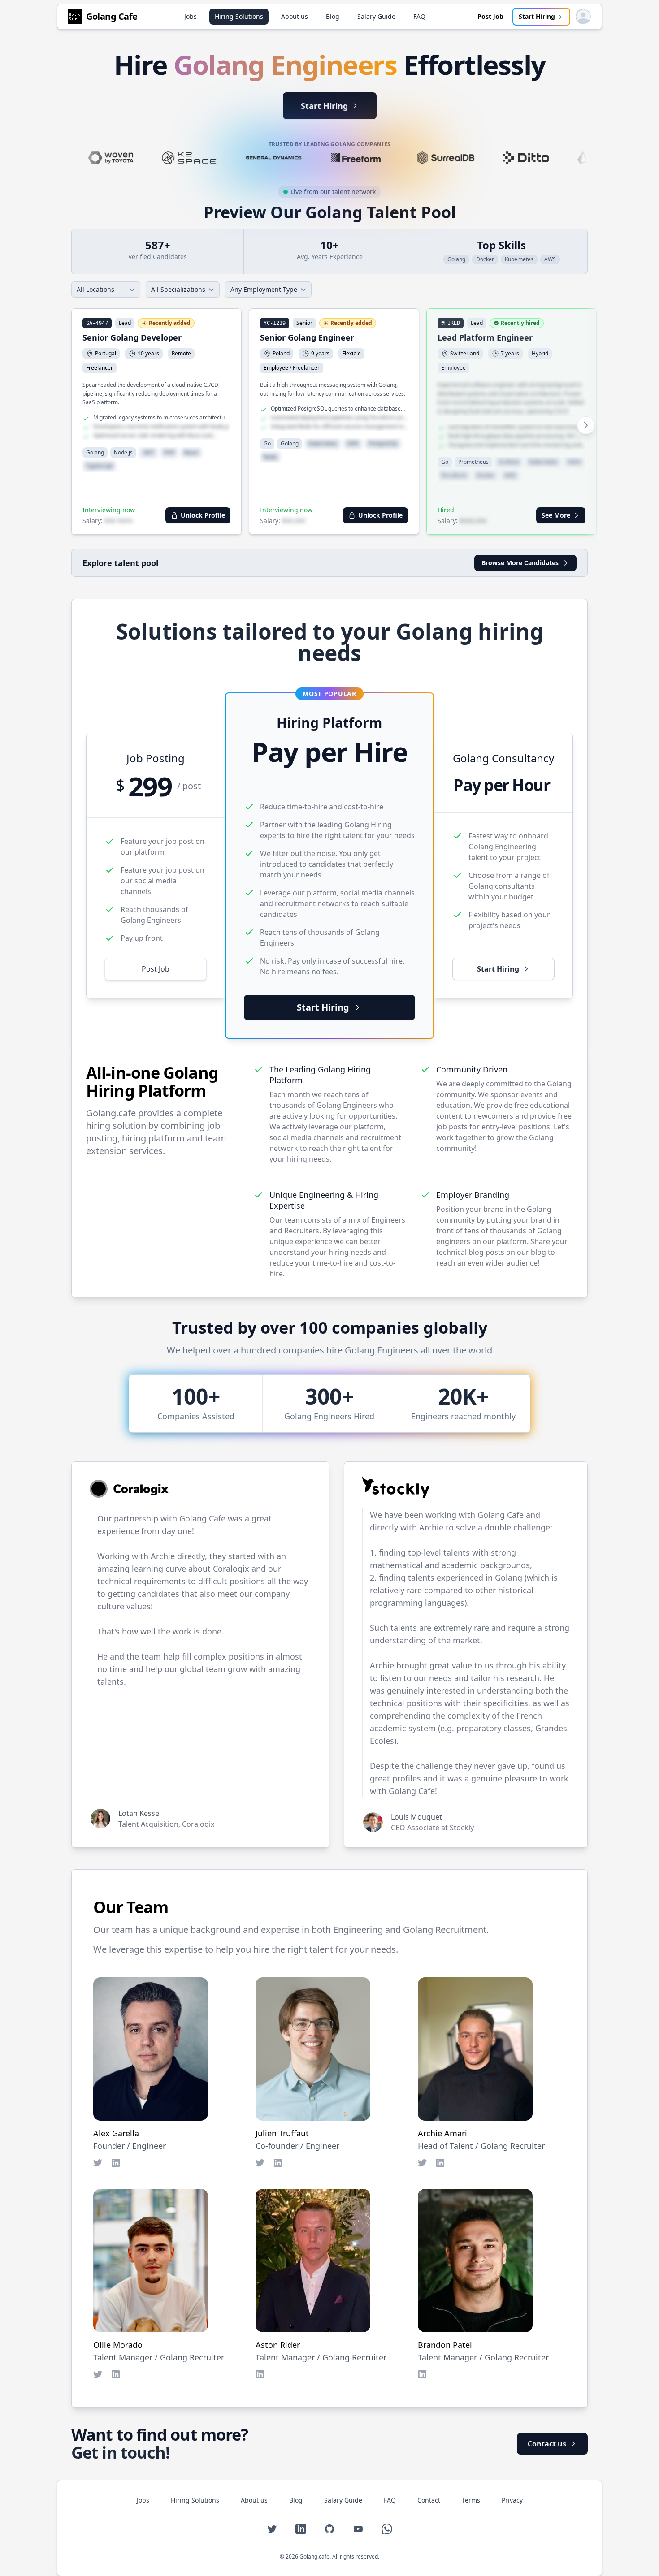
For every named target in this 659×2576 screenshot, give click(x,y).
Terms (471, 2500)
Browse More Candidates (520, 563)
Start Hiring (537, 16)
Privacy (512, 2500)
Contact (429, 2500)
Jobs (191, 16)
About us (295, 16)
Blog (333, 16)
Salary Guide (376, 16)
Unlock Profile (203, 515)
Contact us (547, 2444)
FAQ (419, 16)
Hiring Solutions (239, 16)
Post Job (490, 16)
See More (556, 515)
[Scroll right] (586, 425)
